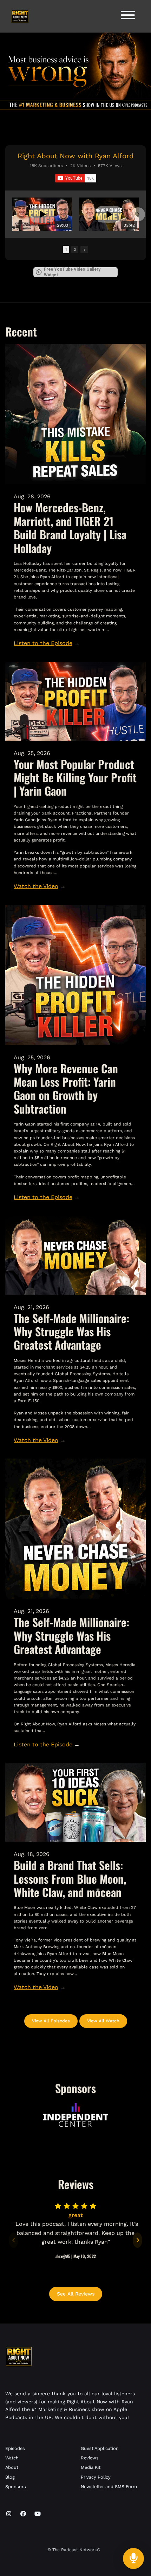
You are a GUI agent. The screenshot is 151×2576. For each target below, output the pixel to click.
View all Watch (103, 2021)
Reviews (90, 2458)
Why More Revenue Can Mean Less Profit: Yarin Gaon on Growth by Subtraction (66, 1088)
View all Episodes (51, 2021)
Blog (10, 2477)
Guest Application (100, 2448)
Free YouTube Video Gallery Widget (72, 272)
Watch (12, 2458)
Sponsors (16, 2487)
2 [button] (75, 250)
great (76, 2215)
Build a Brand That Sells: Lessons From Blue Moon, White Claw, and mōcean (70, 1878)
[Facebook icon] (23, 2514)
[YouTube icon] (38, 2514)
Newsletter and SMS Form (109, 2487)
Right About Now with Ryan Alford (76, 156)
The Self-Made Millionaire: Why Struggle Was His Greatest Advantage (71, 1331)
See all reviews (76, 2294)
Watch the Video (36, 886)
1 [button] (66, 250)
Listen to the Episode (43, 643)
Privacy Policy (96, 2477)
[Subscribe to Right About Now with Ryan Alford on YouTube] (76, 178)
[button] (13, 214)
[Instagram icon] (9, 2514)
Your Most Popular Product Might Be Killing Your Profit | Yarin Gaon (75, 777)
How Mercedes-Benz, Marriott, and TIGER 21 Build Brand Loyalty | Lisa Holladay (70, 527)
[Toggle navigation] (128, 16)
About (12, 2467)
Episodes (15, 2448)
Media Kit (91, 2467)
